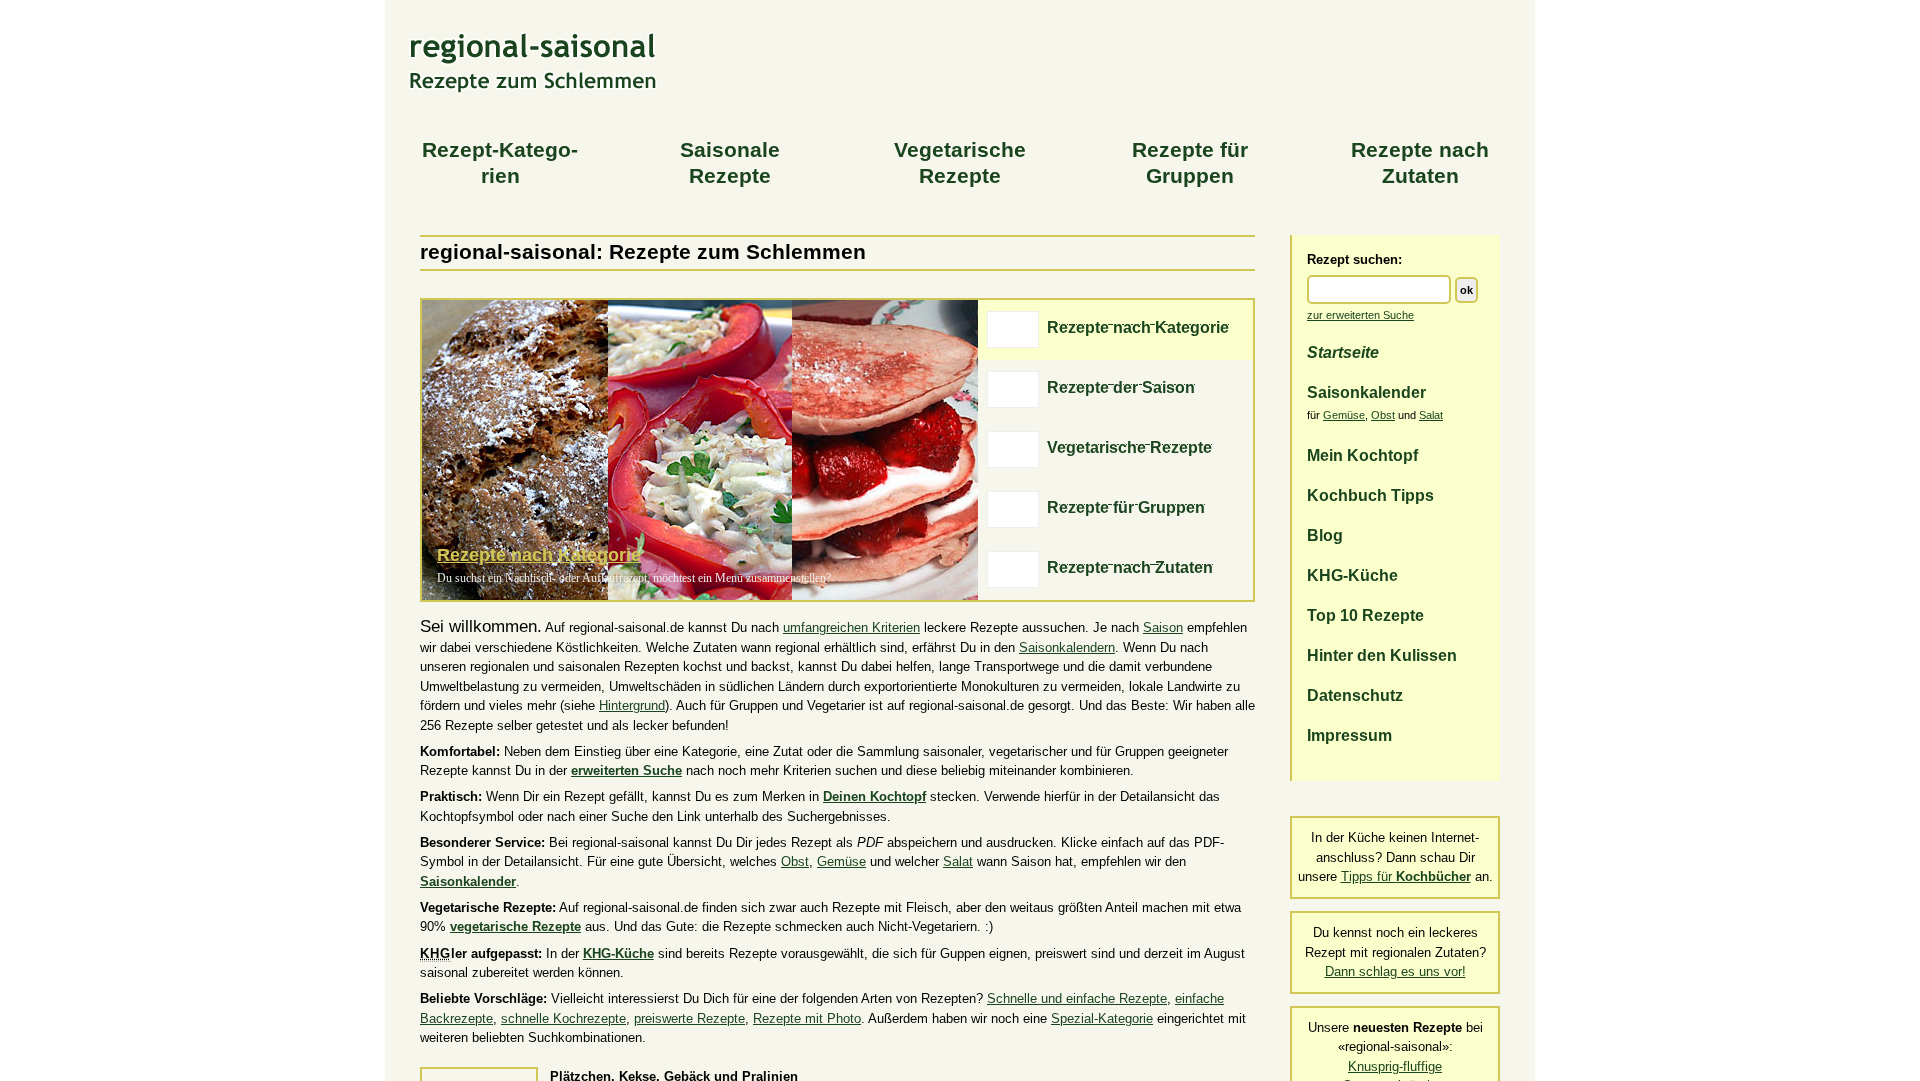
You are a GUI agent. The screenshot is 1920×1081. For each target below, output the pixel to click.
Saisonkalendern (1067, 647)
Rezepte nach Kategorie (539, 555)
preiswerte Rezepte (689, 1018)
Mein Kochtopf (1362, 455)
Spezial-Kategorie (1102, 1018)
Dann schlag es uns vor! (1395, 971)
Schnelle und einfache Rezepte (1077, 998)
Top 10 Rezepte (1365, 615)
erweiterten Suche (626, 770)
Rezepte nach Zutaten (1420, 163)
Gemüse (1344, 415)
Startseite (1343, 352)
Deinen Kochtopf (874, 796)
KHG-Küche (1352, 575)
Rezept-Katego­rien (500, 163)
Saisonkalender (1366, 392)
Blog (1325, 535)
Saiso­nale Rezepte (730, 163)
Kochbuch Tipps (1370, 495)
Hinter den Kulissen (1382, 655)
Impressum (1349, 735)
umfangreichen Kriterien (851, 627)
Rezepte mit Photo (807, 1018)
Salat (1431, 415)
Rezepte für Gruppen (1190, 163)
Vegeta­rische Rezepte (960, 163)
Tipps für (1406, 876)
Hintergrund (632, 705)
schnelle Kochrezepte (563, 1018)
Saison (1163, 627)
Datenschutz (1355, 695)
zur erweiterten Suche (1360, 315)
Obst (1383, 415)
